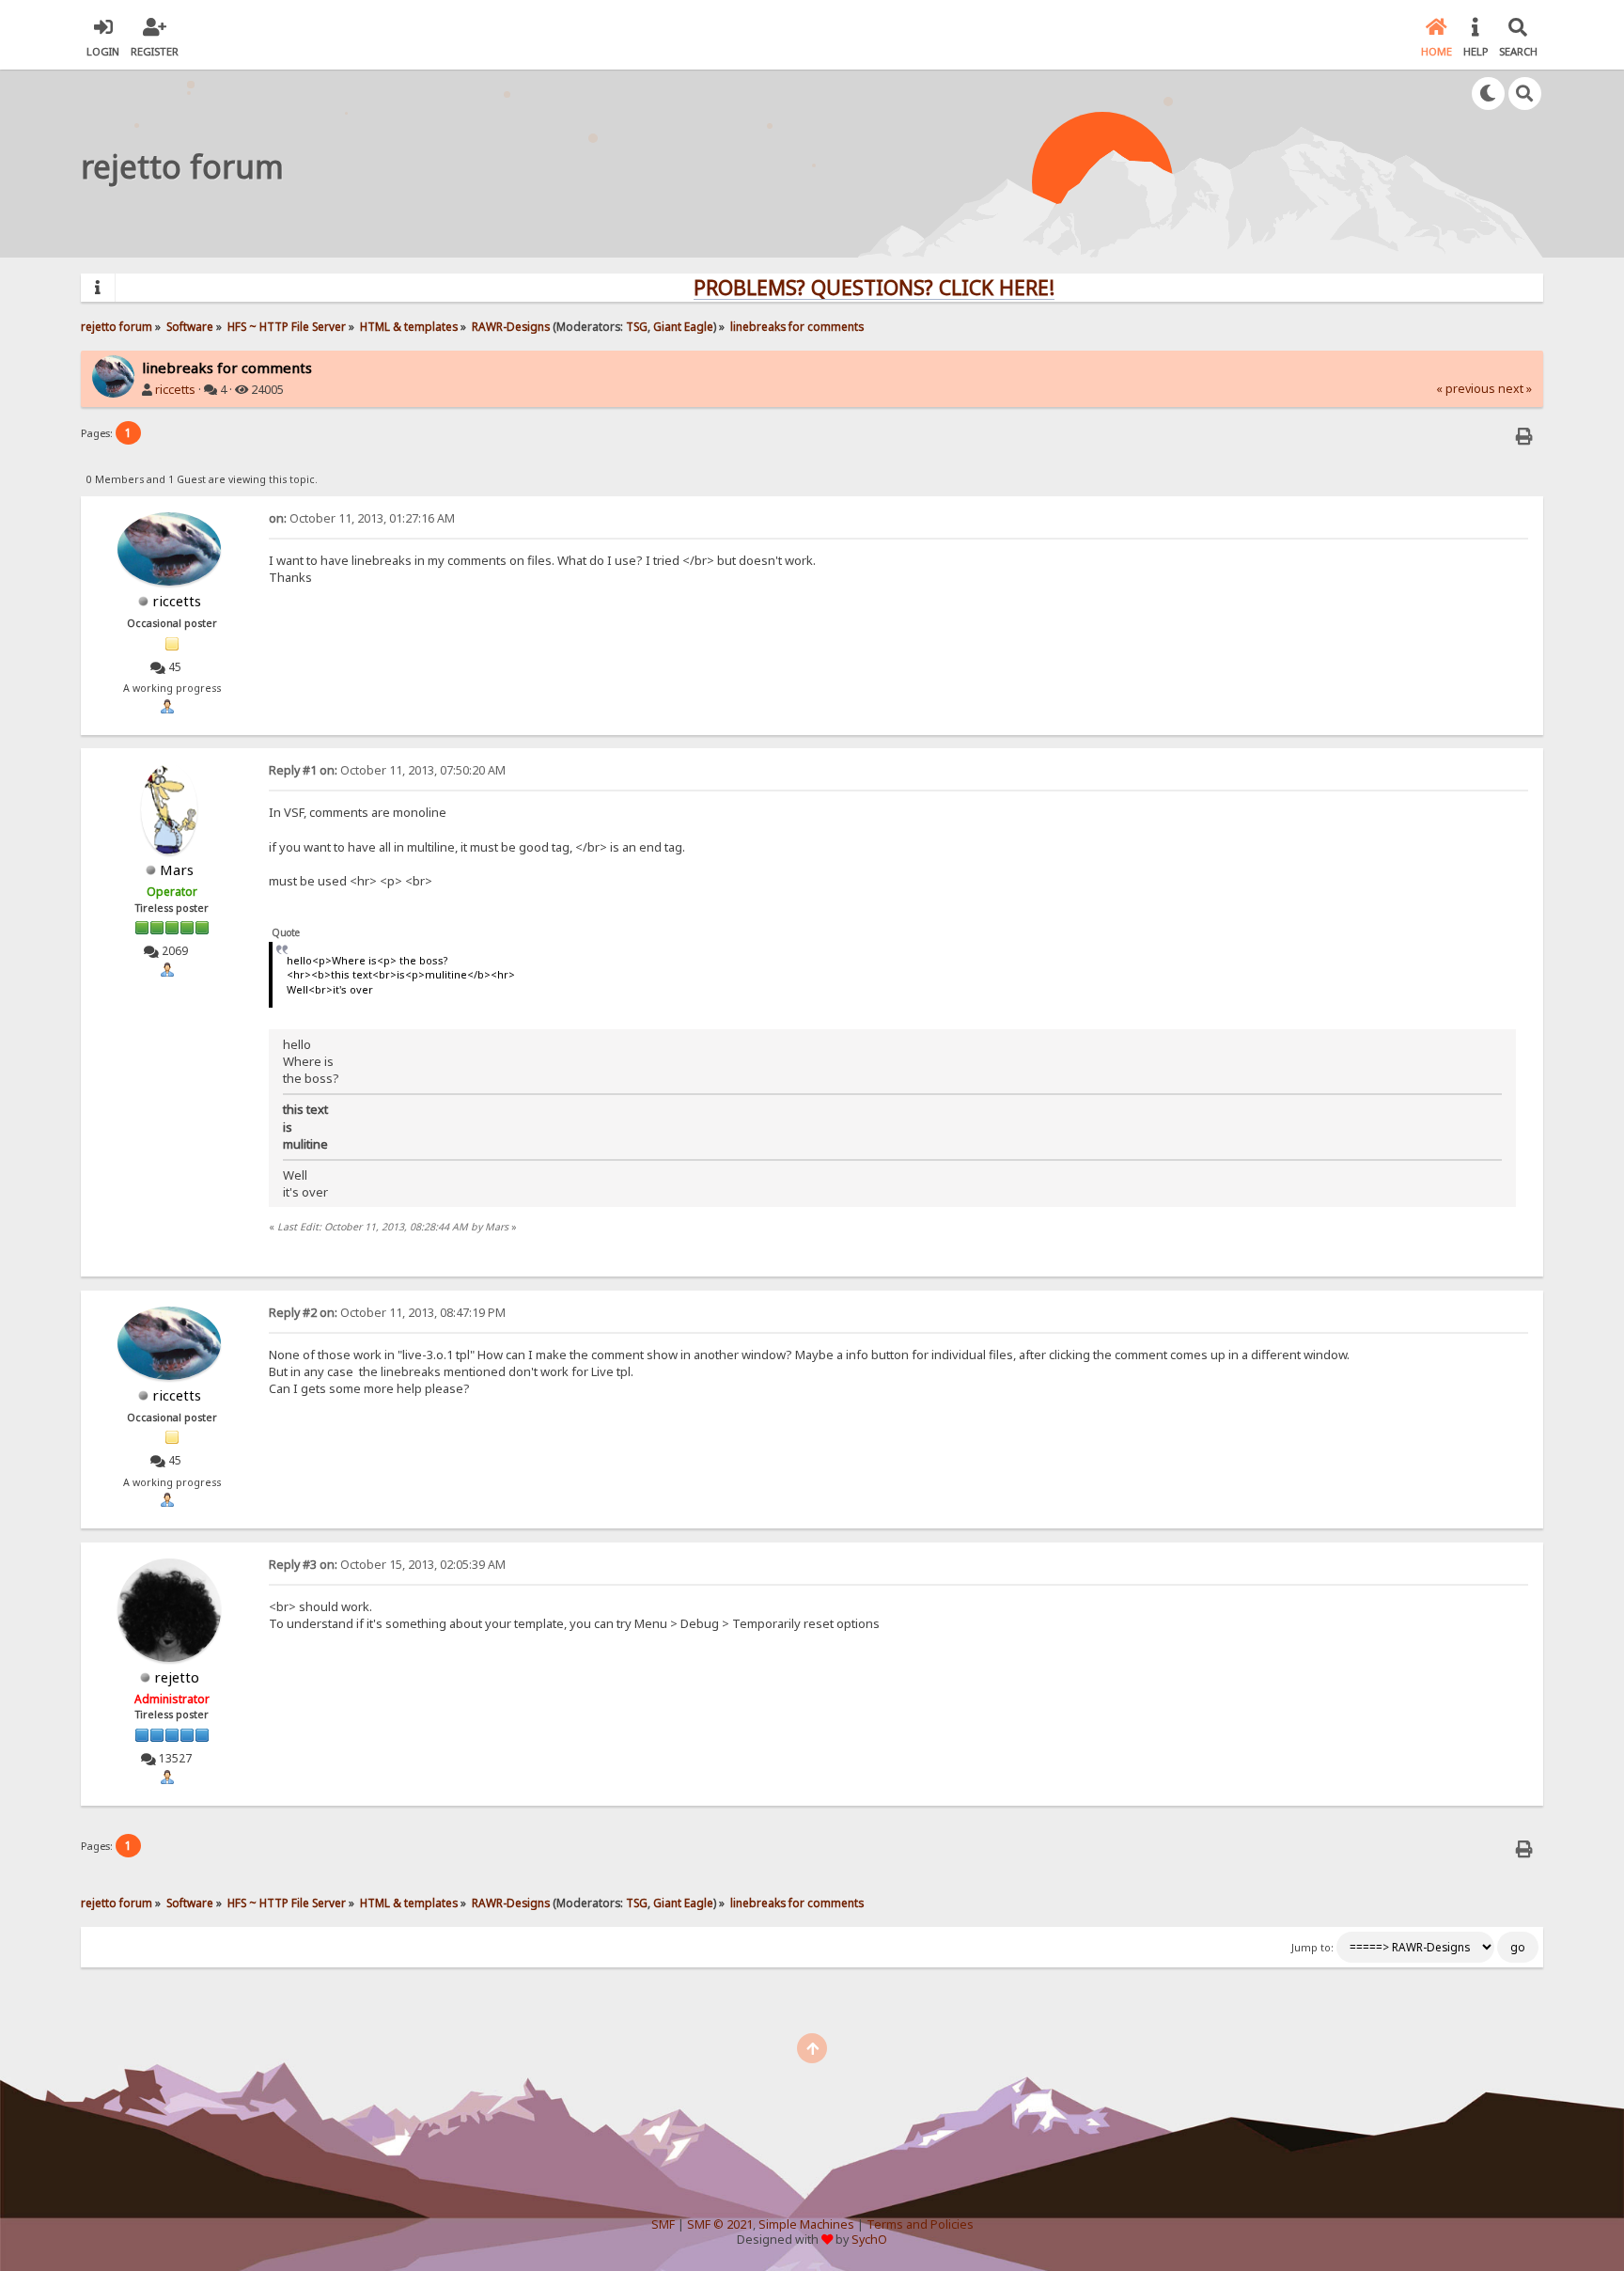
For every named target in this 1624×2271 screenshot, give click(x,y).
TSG (637, 326)
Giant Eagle (683, 326)
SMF (663, 2224)
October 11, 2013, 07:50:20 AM (387, 770)
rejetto (177, 1677)
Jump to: (1312, 1948)
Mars (177, 869)
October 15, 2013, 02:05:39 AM (387, 1565)
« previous (1466, 389)
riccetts (175, 390)
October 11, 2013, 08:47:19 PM (387, 1313)
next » (1515, 389)
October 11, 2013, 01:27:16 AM (362, 518)
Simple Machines (806, 2224)
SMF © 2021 (720, 2224)
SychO (869, 2240)
